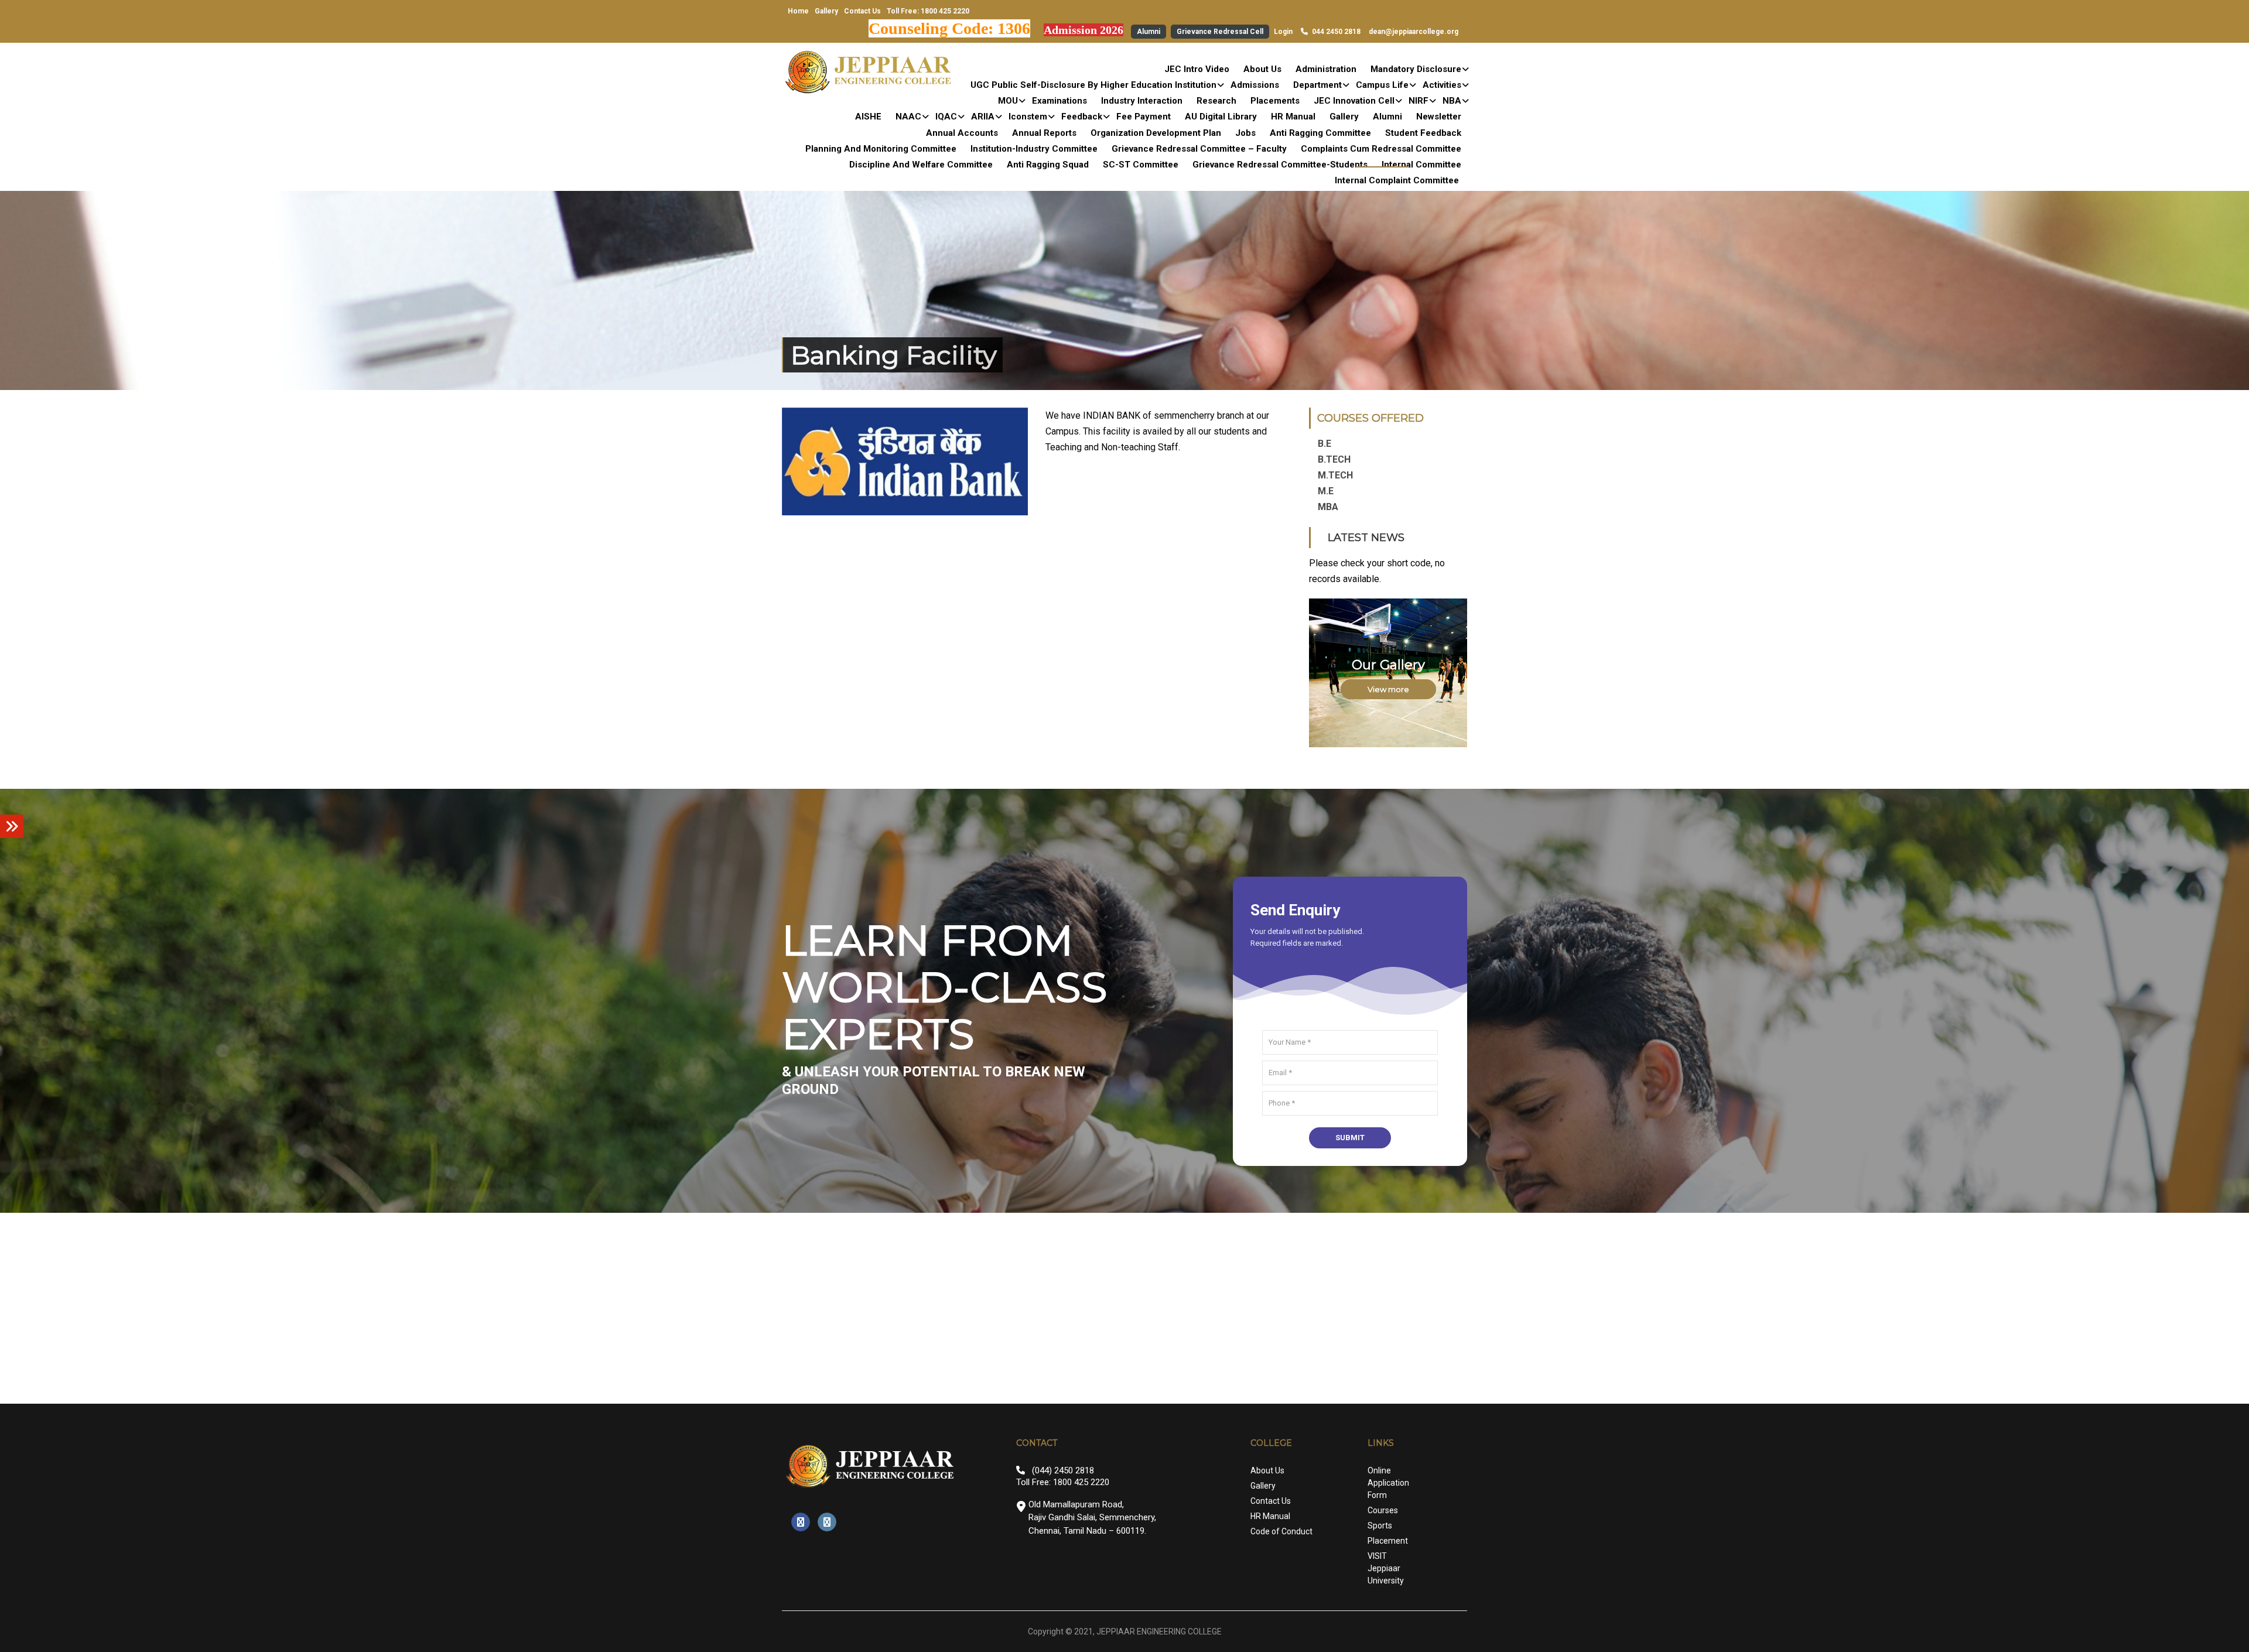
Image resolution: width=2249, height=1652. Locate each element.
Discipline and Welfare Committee (921, 165)
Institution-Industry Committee (1034, 149)
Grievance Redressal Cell (1220, 32)
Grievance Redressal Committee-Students (1280, 165)
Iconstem (1028, 117)
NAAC (908, 117)
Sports (1380, 1526)
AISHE (868, 117)
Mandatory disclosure (1416, 69)
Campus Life (1382, 85)
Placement (1388, 1541)
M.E (1326, 491)
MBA (1328, 507)
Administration (1326, 69)
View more (1388, 689)
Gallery (826, 11)
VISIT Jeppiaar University (1386, 1568)
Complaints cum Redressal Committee (1381, 149)
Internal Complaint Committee (1397, 180)
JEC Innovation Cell (1354, 101)
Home (798, 11)
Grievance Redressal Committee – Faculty (1199, 149)
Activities (1442, 85)
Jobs (1245, 133)
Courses (1383, 1510)
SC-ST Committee (1141, 165)
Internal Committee (1421, 165)
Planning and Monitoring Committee (881, 149)
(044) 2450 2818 (1063, 1470)
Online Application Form (1388, 1483)
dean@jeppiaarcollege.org (1414, 32)
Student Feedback (1423, 133)
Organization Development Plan (1156, 133)
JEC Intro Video (1197, 69)
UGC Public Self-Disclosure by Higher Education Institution (1093, 85)
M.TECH (1335, 475)
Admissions (1255, 85)
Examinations (1059, 101)
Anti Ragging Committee (1320, 133)
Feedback (1082, 117)
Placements (1275, 101)
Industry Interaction (1142, 101)
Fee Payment (1144, 117)
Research (1216, 101)
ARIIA (983, 117)
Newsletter (1439, 117)
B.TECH (1334, 459)
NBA (1452, 101)
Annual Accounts (962, 133)
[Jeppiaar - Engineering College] (870, 72)
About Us (1262, 69)
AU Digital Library (1221, 117)
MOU (1008, 101)
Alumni (1149, 32)
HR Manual (1293, 117)
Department (1317, 85)
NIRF (1419, 101)
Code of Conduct (1281, 1531)
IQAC (946, 117)
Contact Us (862, 11)
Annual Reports (1044, 133)
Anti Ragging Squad (1048, 165)
